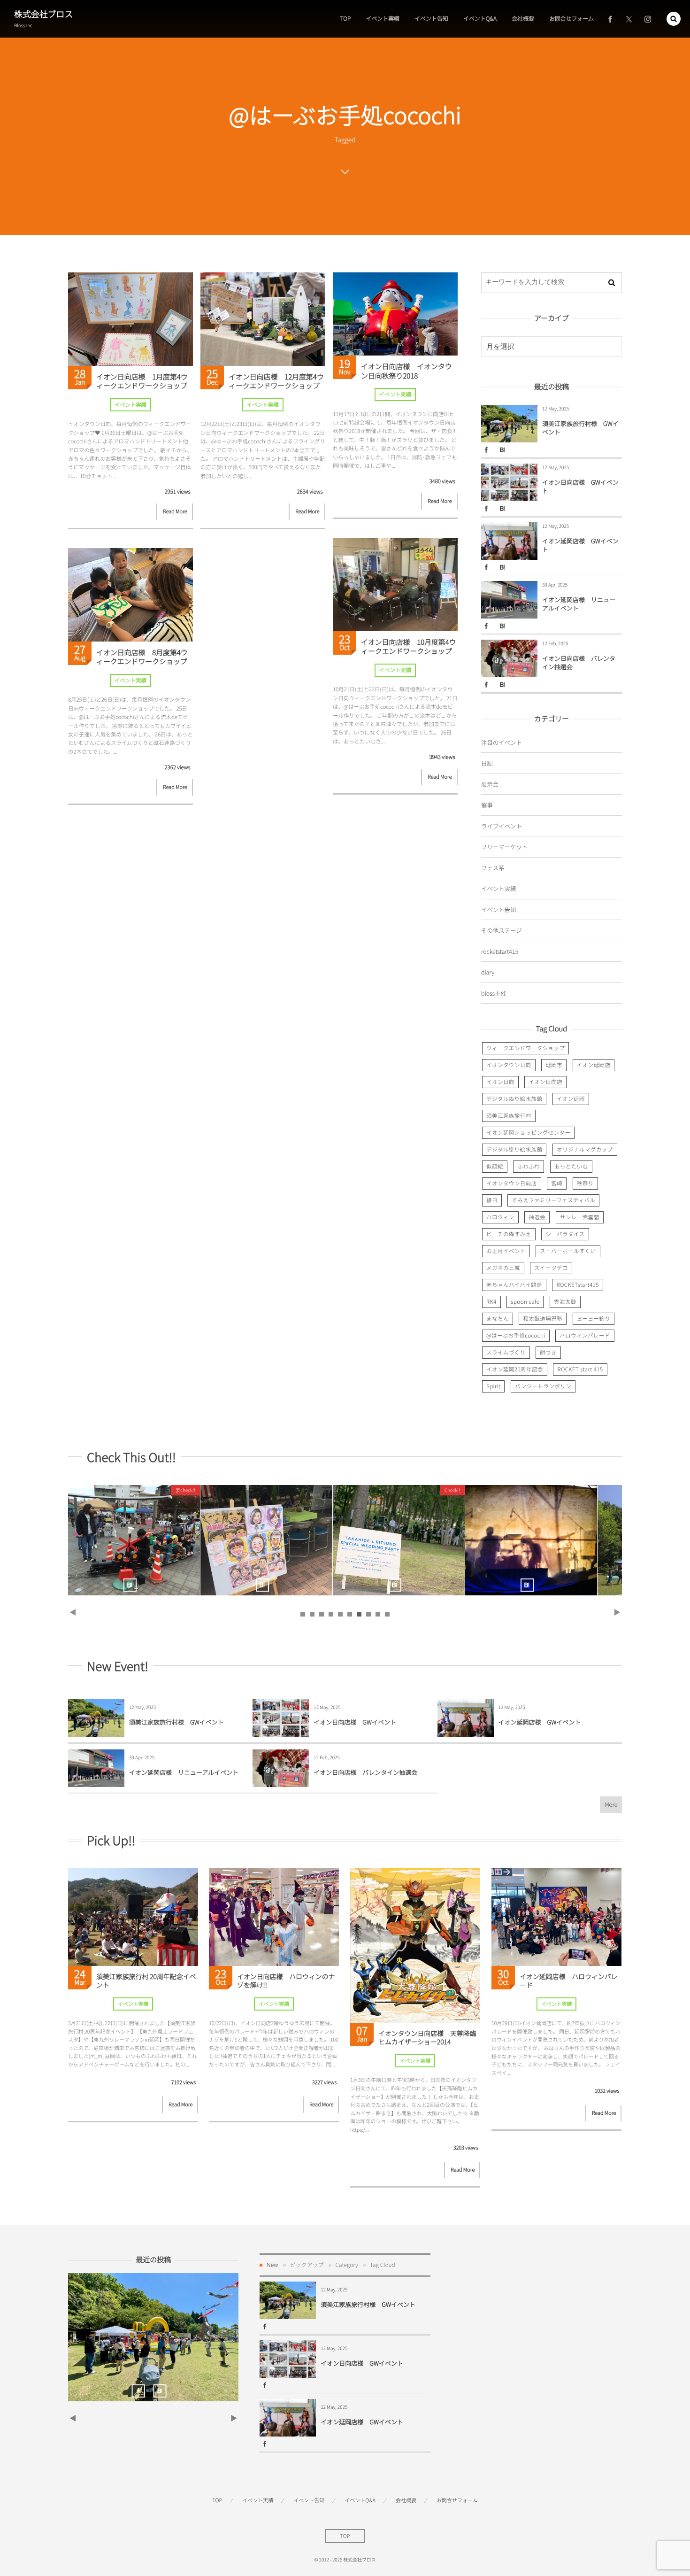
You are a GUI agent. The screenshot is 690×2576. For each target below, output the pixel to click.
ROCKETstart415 (577, 1285)
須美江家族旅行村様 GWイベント (580, 428)
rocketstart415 (500, 951)
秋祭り (585, 1184)
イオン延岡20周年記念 (515, 1369)
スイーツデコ (551, 1268)
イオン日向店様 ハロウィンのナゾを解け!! (286, 1981)
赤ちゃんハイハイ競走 (514, 1285)
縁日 (492, 1200)
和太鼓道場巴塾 (543, 1319)
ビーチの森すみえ (509, 1234)
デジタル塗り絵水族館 (514, 1150)
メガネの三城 (503, 1268)
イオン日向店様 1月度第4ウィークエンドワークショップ (142, 382)
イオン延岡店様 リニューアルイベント (579, 604)
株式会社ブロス (43, 14)
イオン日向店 (545, 1082)
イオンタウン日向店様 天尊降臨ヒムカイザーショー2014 (427, 2038)
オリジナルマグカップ (585, 1150)
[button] (674, 19)
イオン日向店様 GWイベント (580, 486)
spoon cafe (525, 1302)
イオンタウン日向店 (512, 1184)
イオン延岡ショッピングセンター (528, 1133)
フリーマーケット (504, 847)
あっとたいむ (571, 1167)
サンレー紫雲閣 (580, 1217)
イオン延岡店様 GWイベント (580, 545)
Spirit (493, 1386)
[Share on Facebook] (610, 19)
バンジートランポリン (543, 1386)
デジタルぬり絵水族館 (514, 1099)
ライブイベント (502, 826)
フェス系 (493, 868)
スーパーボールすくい (568, 1251)
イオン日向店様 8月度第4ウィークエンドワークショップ (142, 657)
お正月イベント (506, 1251)
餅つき (548, 1353)
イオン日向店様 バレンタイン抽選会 (579, 662)
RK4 (491, 1302)
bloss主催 (494, 993)
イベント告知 (498, 909)
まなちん (498, 1319)
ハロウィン (500, 1217)
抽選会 (537, 1217)
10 (387, 1614)
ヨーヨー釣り (594, 1319)
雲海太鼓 (565, 1302)
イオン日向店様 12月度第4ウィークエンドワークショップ (276, 382)
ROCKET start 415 (580, 1369)
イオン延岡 (571, 1099)
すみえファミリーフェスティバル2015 (449, 1540)
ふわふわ (529, 1167)
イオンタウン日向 (509, 1065)
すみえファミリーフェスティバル (553, 1200)
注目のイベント (502, 742)
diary (488, 972)
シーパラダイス (565, 1234)
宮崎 (557, 1184)
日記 (487, 763)
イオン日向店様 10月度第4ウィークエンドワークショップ (409, 647)
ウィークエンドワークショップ (525, 1048)
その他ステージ (502, 930)
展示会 (490, 784)
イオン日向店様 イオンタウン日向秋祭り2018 (406, 371)
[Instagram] (648, 19)
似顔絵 (495, 1167)
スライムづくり (506, 1353)
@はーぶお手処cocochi (516, 1336)
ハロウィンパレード (585, 1336)
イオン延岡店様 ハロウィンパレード (569, 1981)
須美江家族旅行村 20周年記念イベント (581, 1540)
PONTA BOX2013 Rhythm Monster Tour (316, 1540)
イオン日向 (500, 1082)
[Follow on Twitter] (629, 19)
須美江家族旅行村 (509, 1116)
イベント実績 (130, 405)
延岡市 (554, 1065)
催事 (487, 805)
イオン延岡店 (594, 1065)
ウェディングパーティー (184, 1540)
